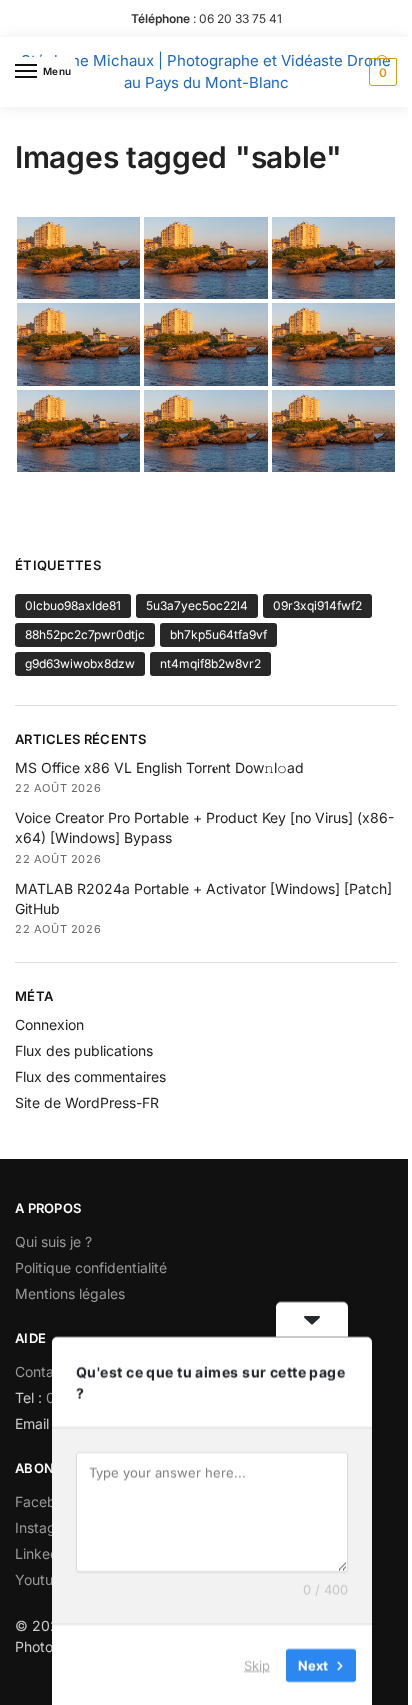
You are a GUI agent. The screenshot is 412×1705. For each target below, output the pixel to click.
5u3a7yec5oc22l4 (197, 605)
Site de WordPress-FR (87, 1102)
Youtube (42, 1579)
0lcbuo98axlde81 (73, 605)
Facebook (47, 1501)
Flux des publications (84, 1050)
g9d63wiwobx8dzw (80, 663)
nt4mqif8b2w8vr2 (210, 663)
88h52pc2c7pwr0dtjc (85, 634)
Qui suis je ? (53, 1241)
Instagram (48, 1527)
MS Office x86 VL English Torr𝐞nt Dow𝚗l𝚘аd (159, 767)
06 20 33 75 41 (240, 18)
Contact (41, 1371)
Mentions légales (70, 1293)
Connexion (49, 1024)
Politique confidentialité (91, 1267)
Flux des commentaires (90, 1076)
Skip (257, 1664)
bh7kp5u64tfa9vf (218, 634)
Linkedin (42, 1553)
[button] (380, 72)
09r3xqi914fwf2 (317, 605)
